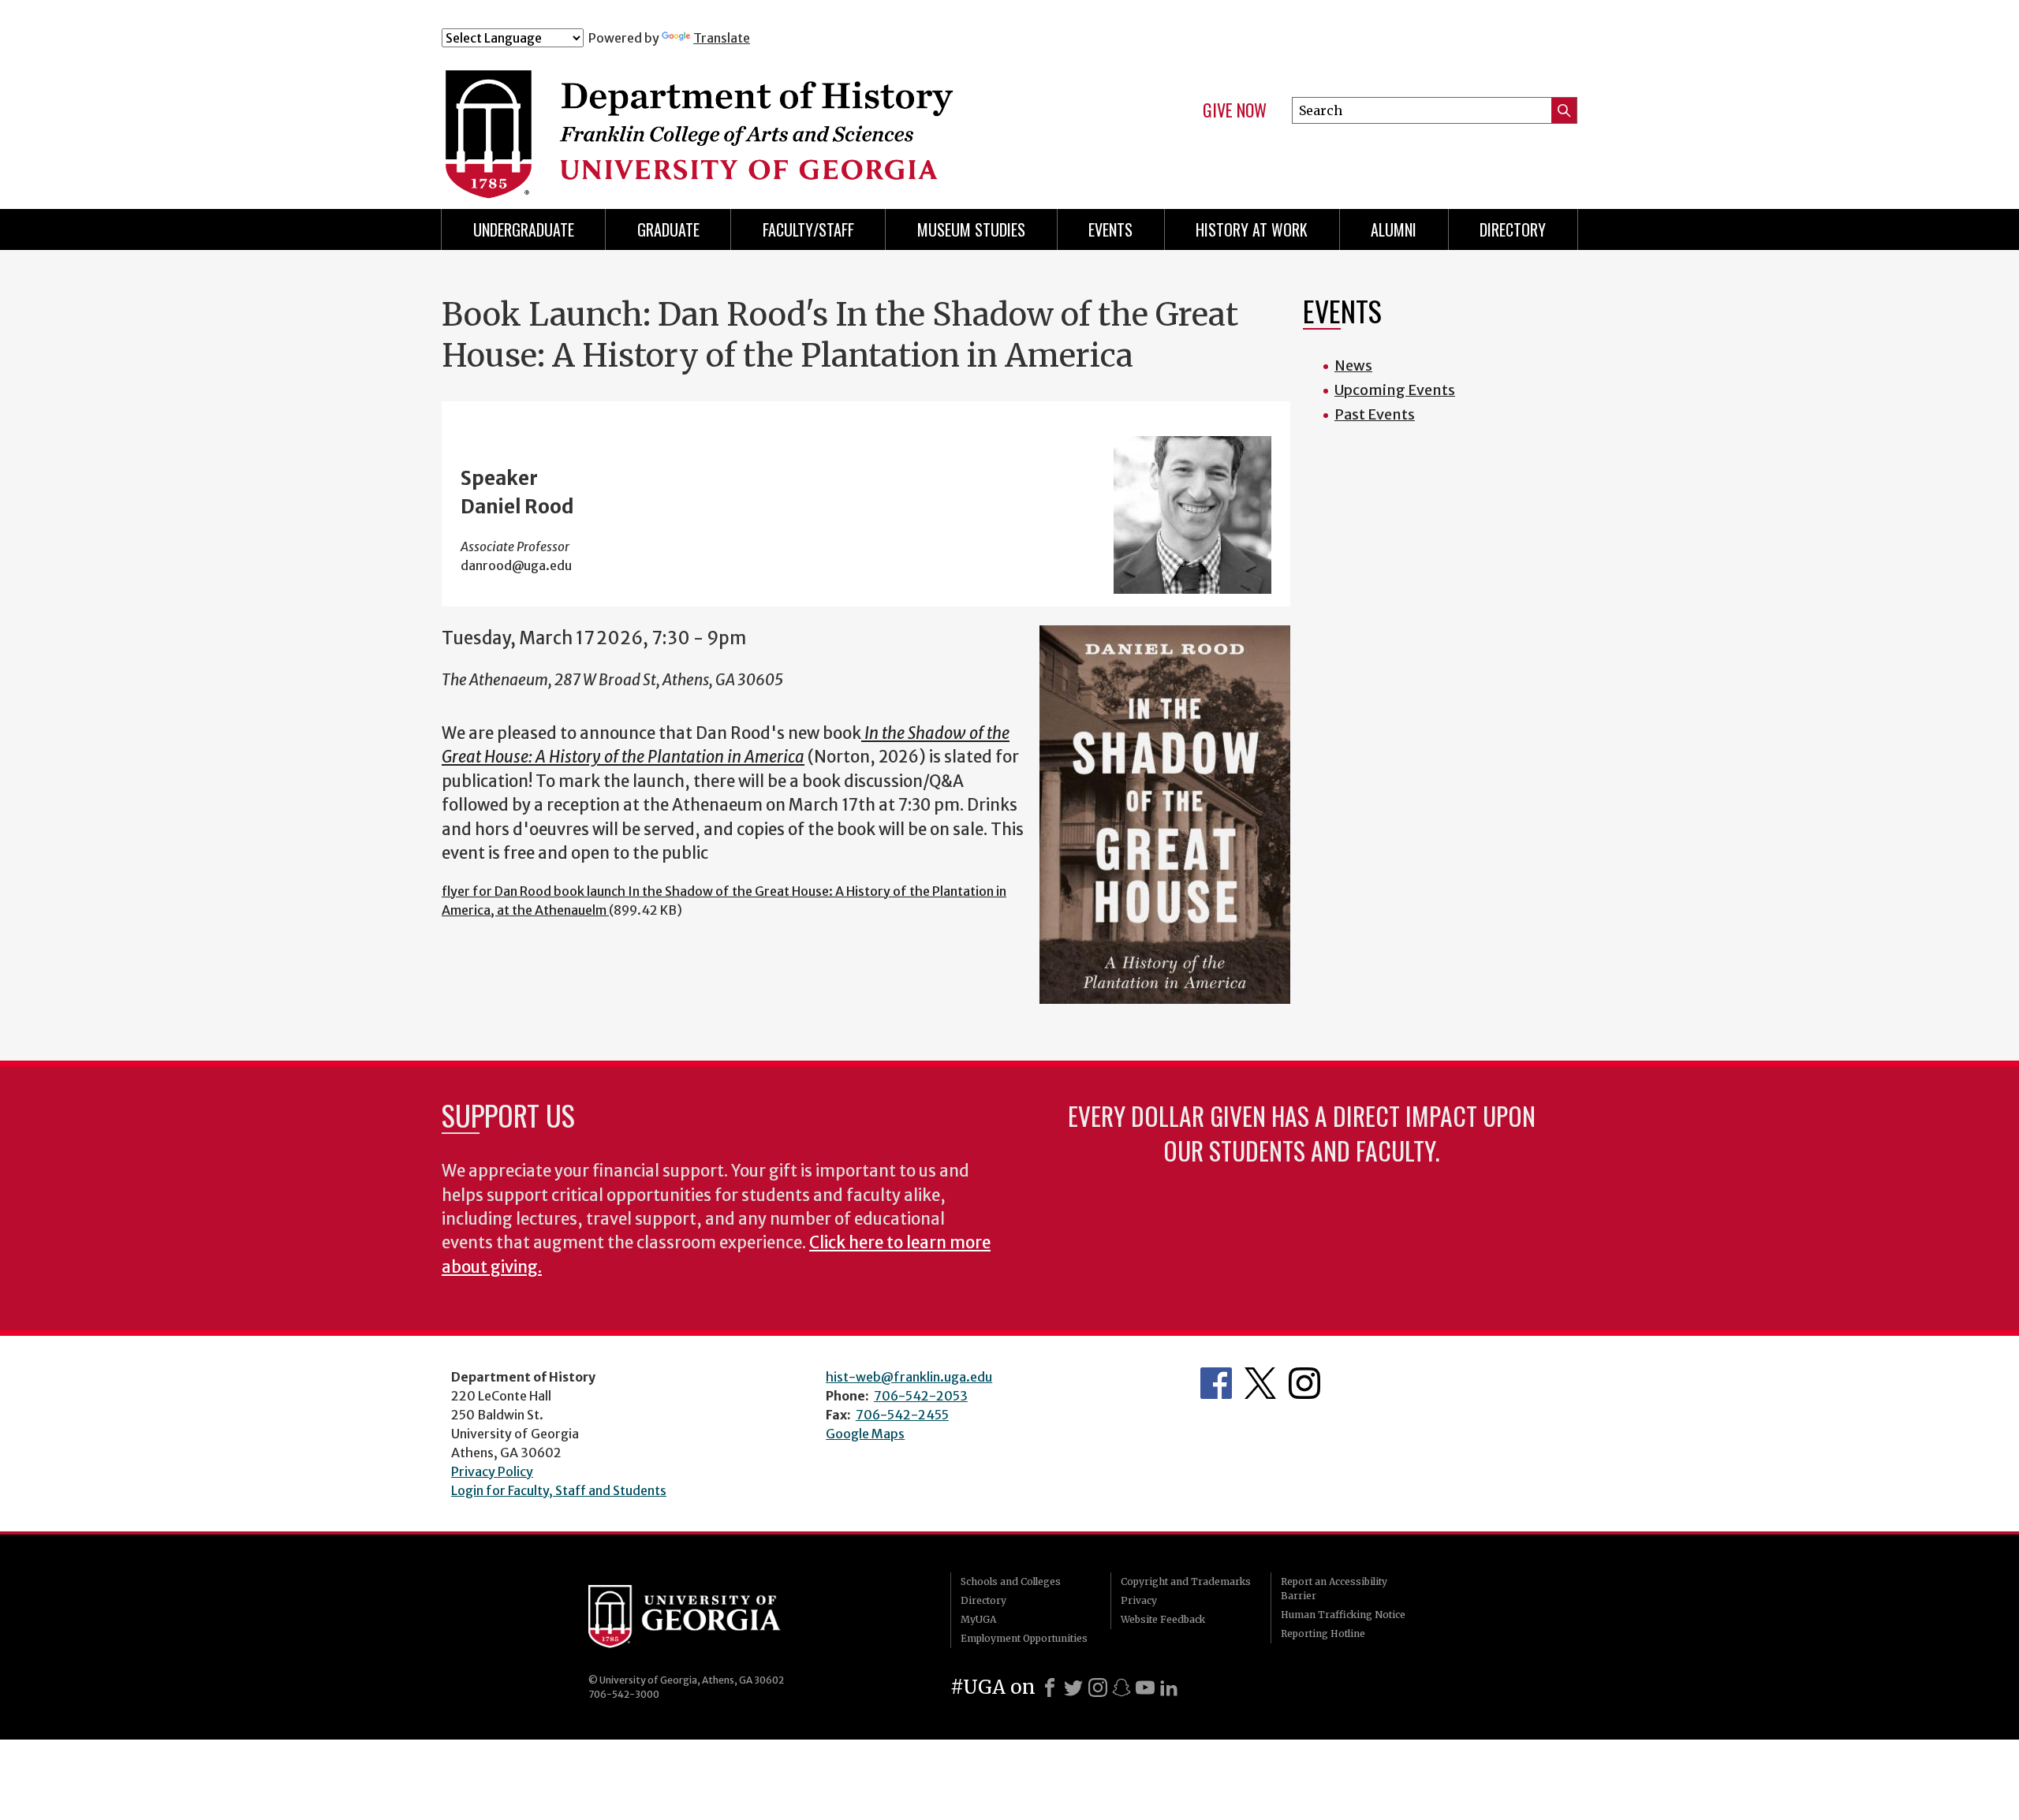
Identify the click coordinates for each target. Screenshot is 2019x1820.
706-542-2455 (902, 1415)
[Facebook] (1050, 1688)
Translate (722, 38)
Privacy (1139, 1600)
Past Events (1375, 414)
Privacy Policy (492, 1471)
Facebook (1216, 1383)
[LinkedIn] (1169, 1688)
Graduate (668, 229)
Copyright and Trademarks (1186, 1581)
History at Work (1252, 229)
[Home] (756, 117)
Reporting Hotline (1323, 1634)
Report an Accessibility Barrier (1334, 1589)
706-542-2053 (921, 1396)
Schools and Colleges (1011, 1581)
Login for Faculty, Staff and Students (559, 1490)
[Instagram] (1098, 1688)
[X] (1073, 1688)
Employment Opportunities (1024, 1638)
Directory (1513, 229)
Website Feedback (1163, 1619)
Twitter (1260, 1383)
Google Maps (865, 1434)
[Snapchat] (1121, 1688)
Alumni (1394, 229)
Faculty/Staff (808, 229)
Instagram (1304, 1383)
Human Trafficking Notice (1343, 1615)
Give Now (1235, 110)
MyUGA (978, 1619)
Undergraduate (524, 229)
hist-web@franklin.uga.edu (909, 1377)
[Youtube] (1145, 1688)
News (1353, 365)
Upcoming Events (1395, 390)
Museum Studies (971, 229)
